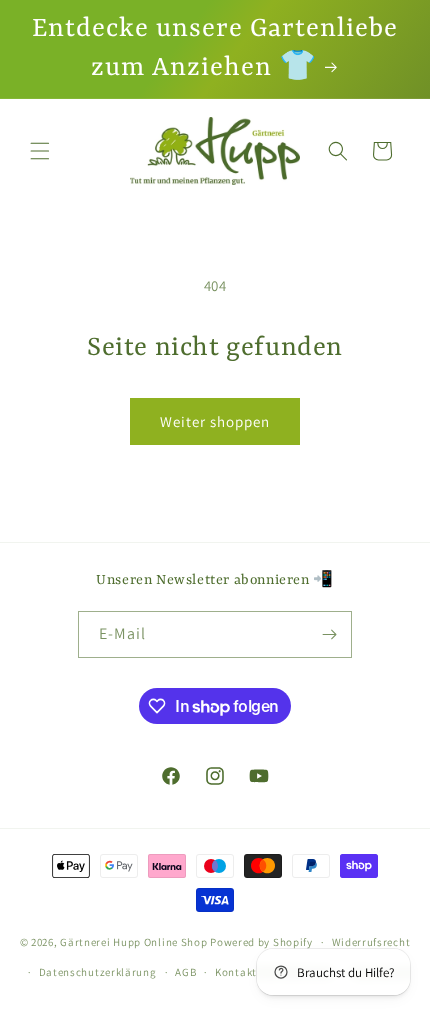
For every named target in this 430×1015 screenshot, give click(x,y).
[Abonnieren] (329, 634)
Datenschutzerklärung (98, 972)
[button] (40, 151)
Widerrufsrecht (371, 942)
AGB (185, 972)
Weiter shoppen (215, 421)
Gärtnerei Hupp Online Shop (133, 942)
